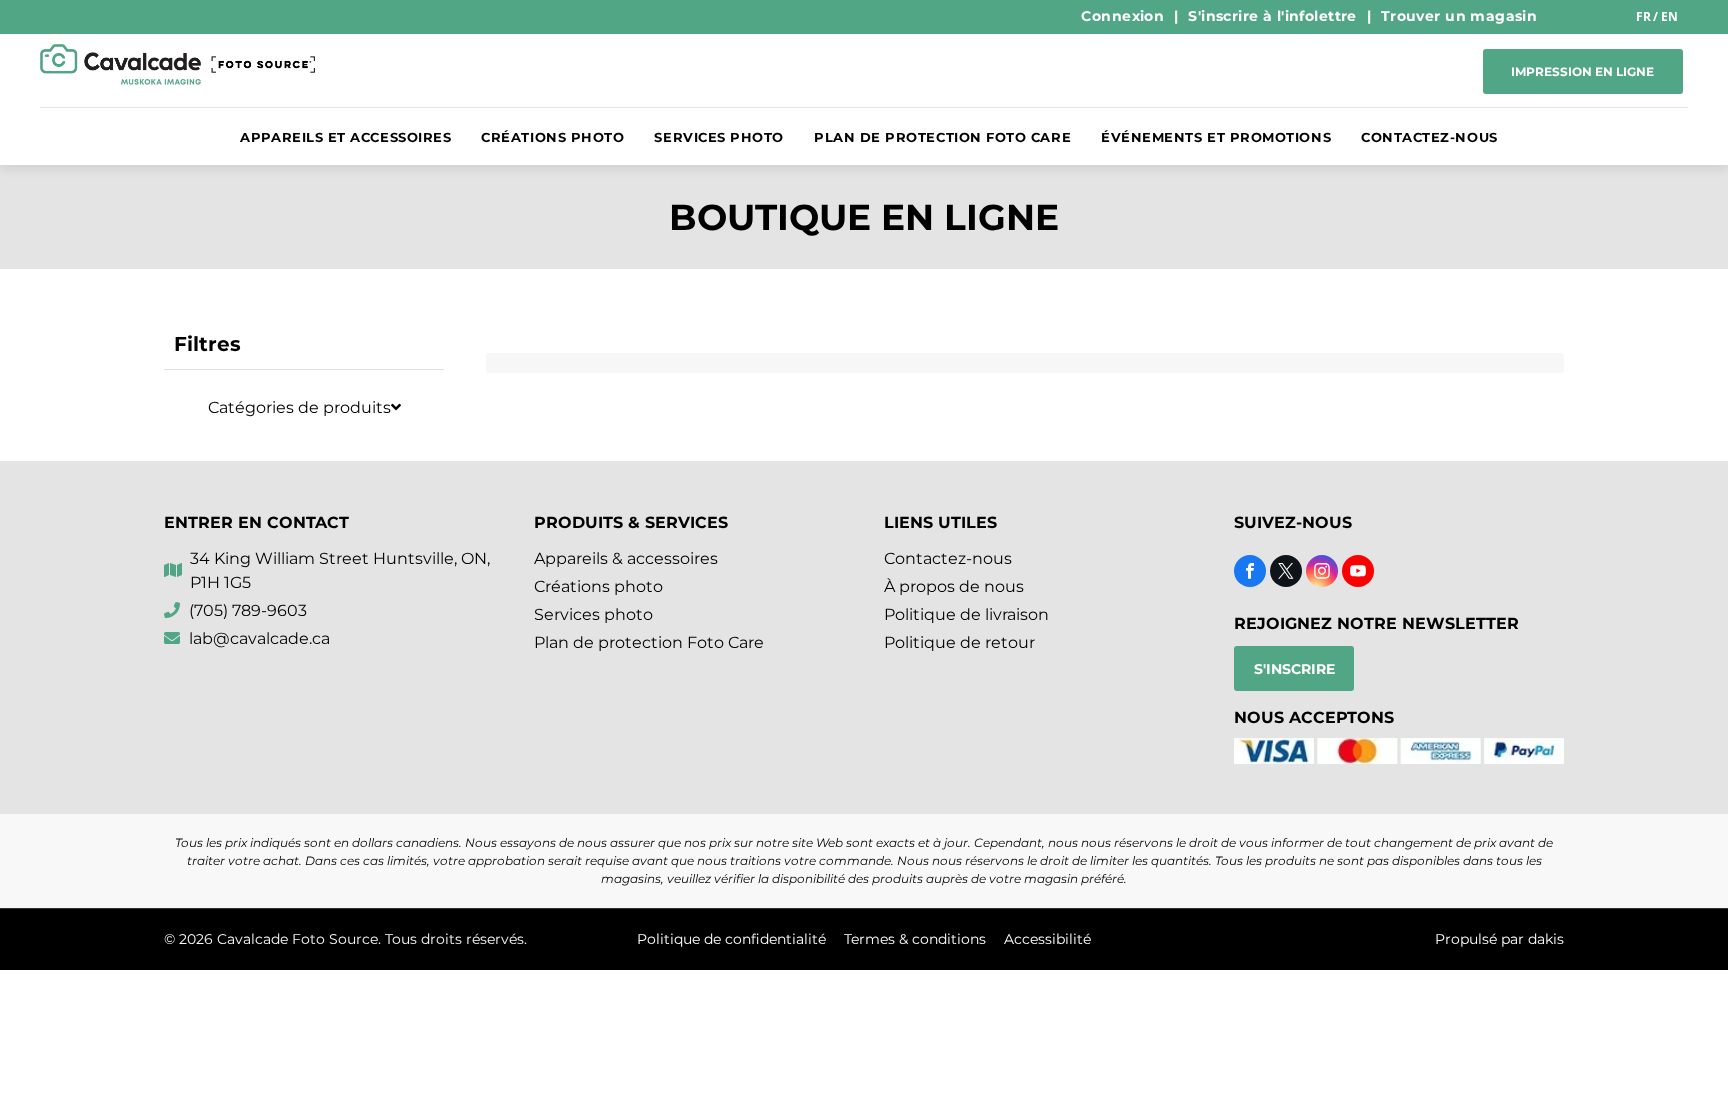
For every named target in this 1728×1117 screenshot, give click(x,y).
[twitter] (1286, 573)
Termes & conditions (915, 939)
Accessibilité (1047, 939)
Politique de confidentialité (731, 939)
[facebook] (1250, 573)
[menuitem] (1124, 16)
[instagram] (1322, 573)
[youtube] (1358, 573)
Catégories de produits (299, 407)
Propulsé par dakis (1499, 939)
